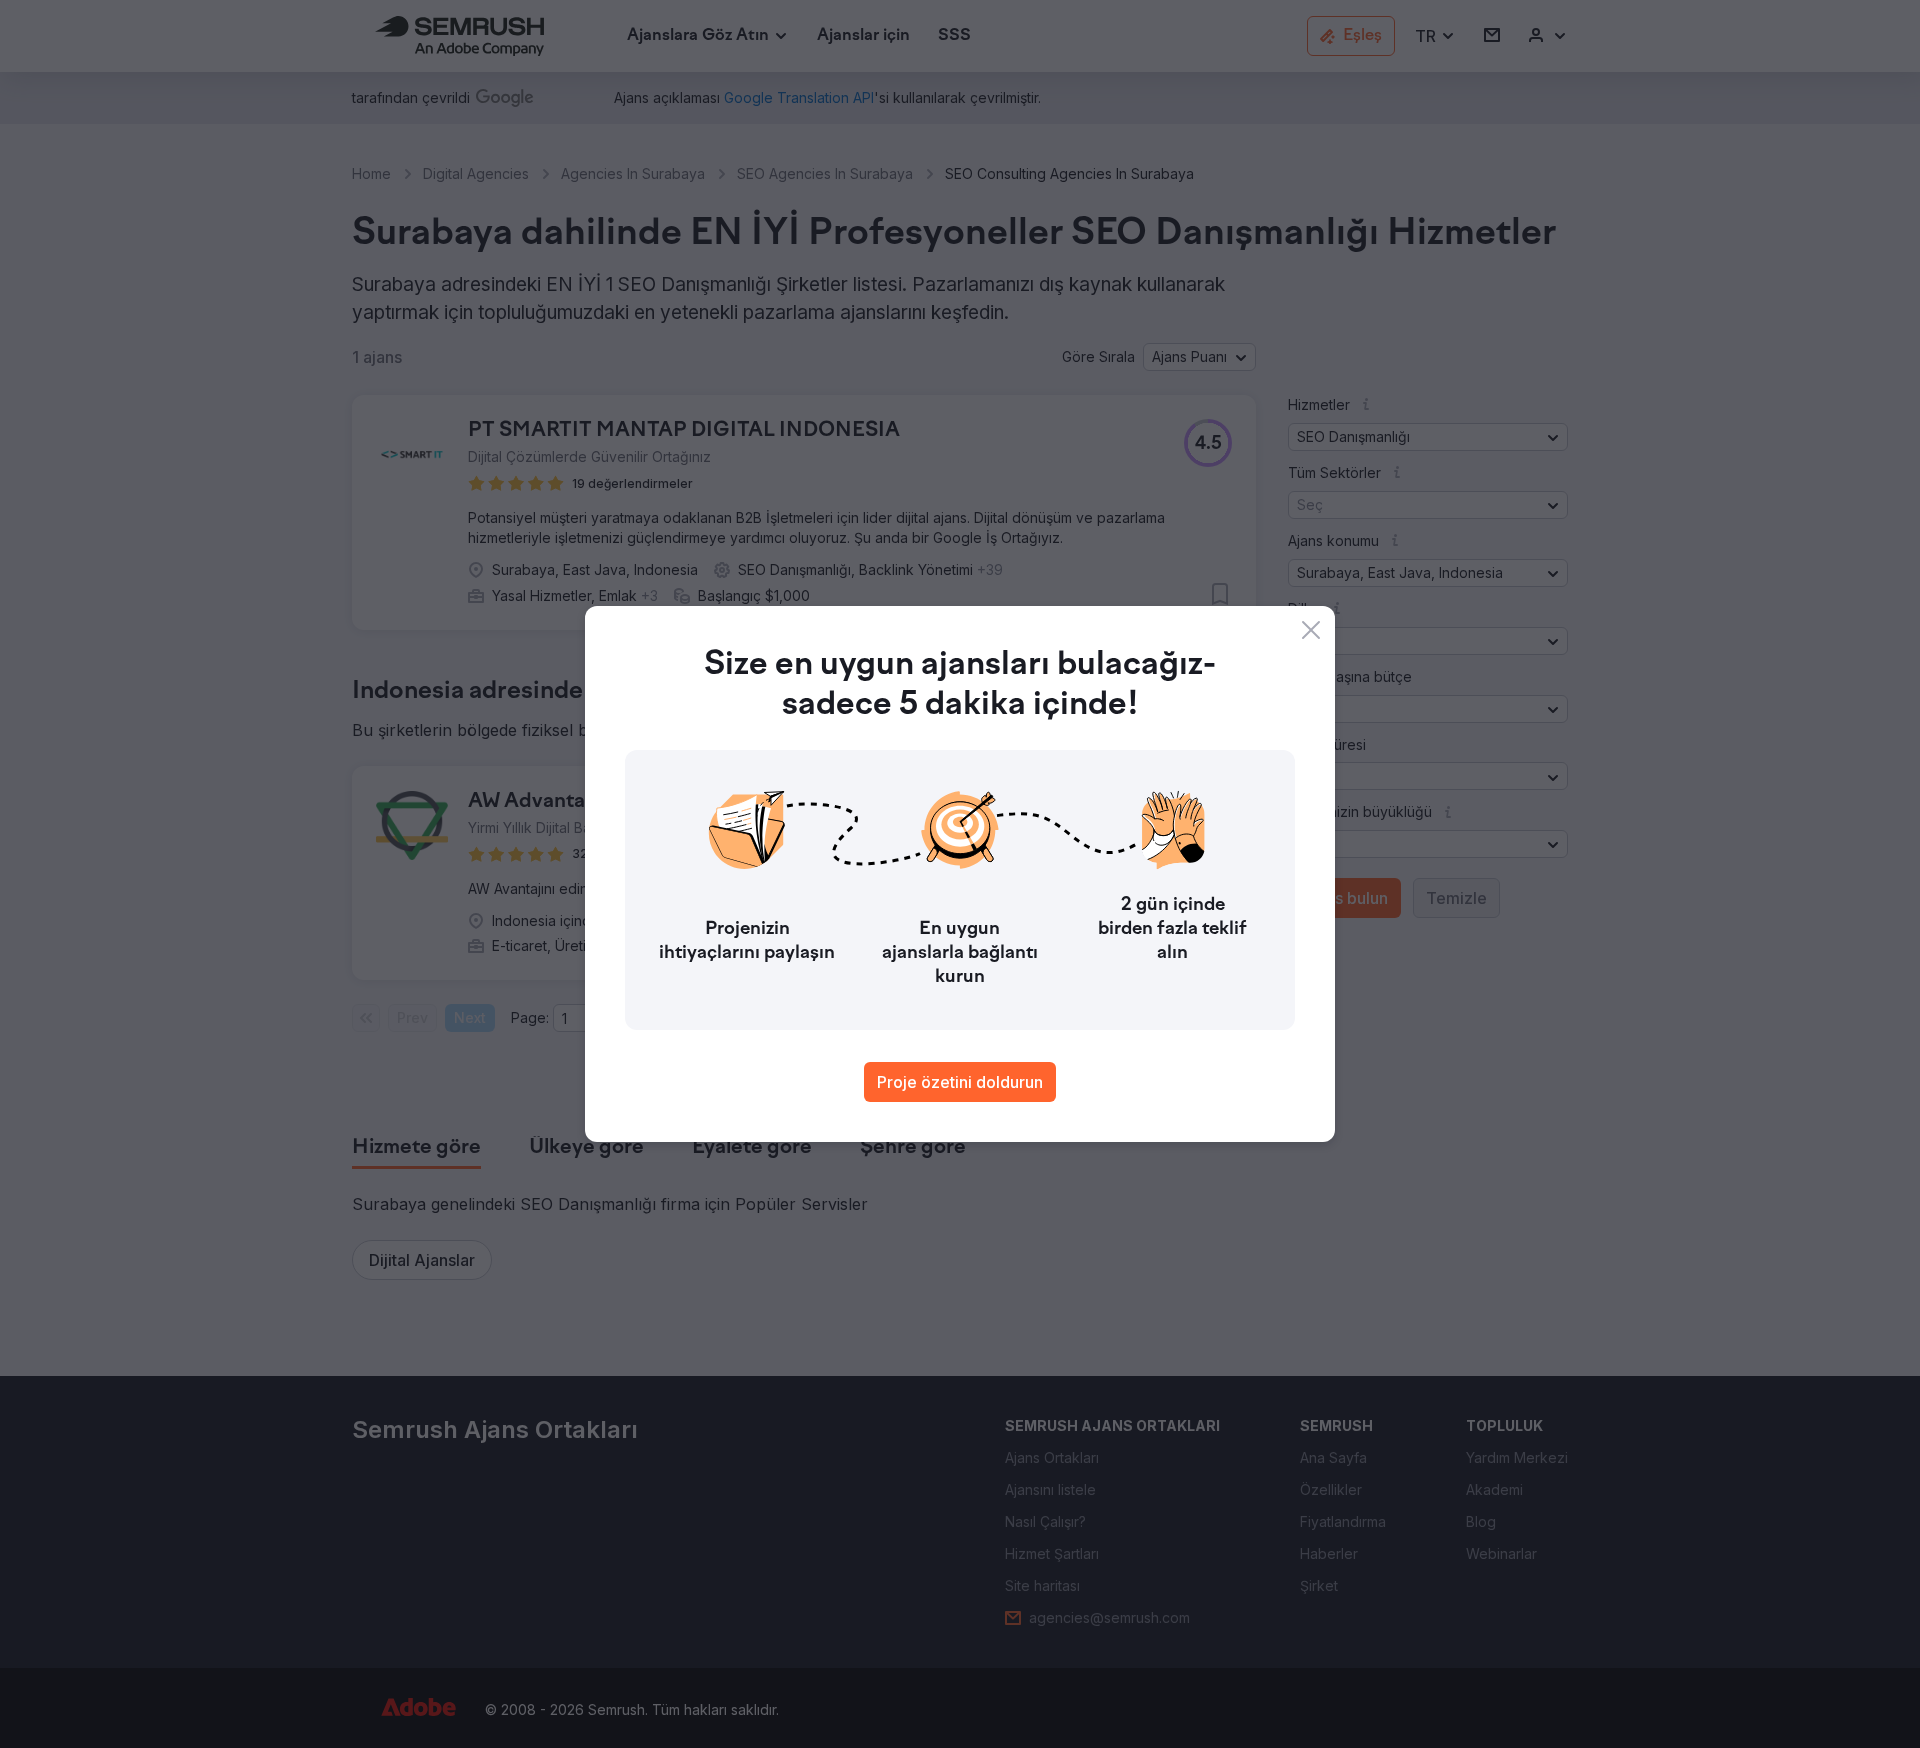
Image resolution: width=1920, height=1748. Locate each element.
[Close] (1311, 630)
